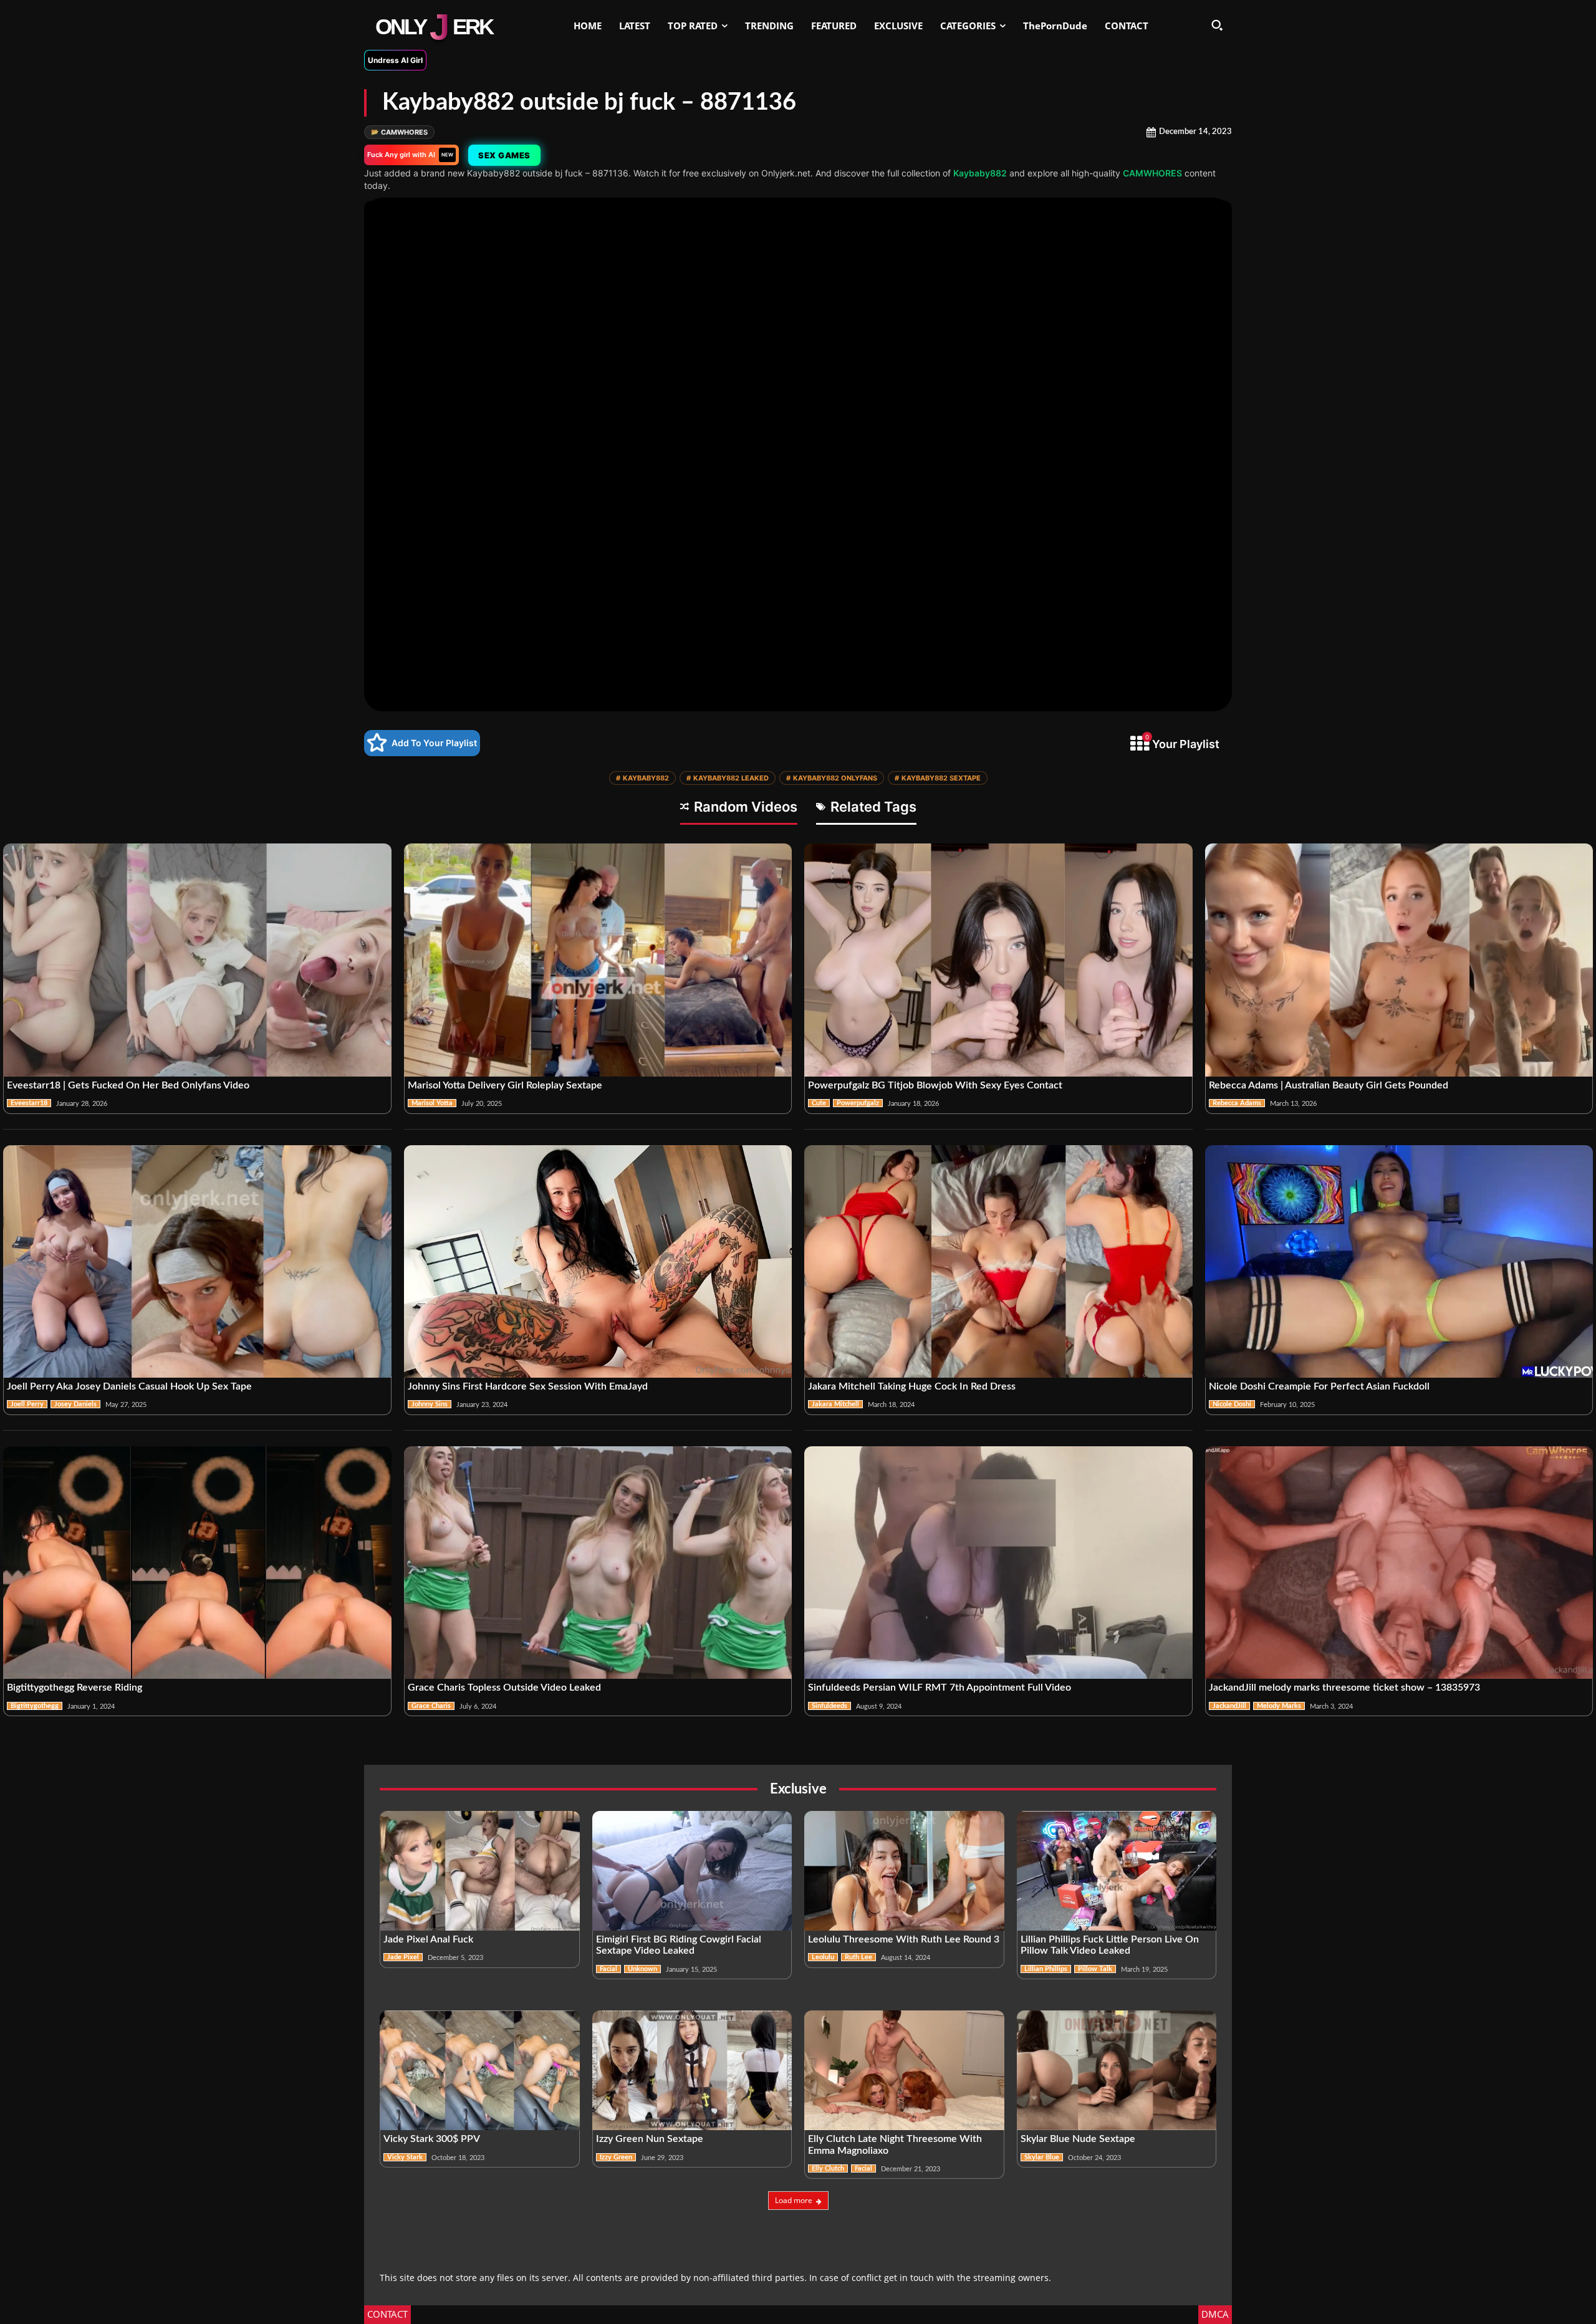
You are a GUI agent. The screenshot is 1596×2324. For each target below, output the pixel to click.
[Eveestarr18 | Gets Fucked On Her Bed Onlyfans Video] (197, 960)
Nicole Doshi (1232, 1404)
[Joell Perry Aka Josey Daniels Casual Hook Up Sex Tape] (197, 1262)
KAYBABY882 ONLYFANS (832, 778)
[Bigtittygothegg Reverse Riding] (197, 1563)
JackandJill (1229, 1706)
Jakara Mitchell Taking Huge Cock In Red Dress (912, 1386)
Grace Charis (431, 1706)
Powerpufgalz (858, 1103)
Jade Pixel (403, 1957)
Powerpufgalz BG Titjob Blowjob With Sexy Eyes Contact (935, 1085)
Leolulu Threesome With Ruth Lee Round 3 (904, 1939)
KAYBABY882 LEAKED (728, 778)
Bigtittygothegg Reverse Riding (75, 1688)
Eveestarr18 (29, 1103)
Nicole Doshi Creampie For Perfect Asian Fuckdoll (1319, 1386)
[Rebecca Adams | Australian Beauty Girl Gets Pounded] (1399, 960)
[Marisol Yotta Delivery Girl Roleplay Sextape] (598, 960)
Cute (819, 1103)
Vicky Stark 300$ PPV (432, 2139)
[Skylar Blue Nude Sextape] (1117, 2070)
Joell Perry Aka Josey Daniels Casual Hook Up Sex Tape (129, 1386)
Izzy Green (616, 2157)
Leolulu (823, 1957)
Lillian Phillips (1046, 1969)
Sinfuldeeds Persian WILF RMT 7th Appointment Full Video (940, 1688)
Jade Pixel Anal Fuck (428, 1939)
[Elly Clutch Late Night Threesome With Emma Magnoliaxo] (904, 2070)
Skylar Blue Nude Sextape (1078, 2139)
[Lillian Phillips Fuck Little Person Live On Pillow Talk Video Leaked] (1117, 1871)
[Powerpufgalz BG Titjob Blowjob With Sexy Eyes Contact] (998, 960)
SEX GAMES (504, 155)
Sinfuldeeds (829, 1706)
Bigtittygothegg (35, 1706)
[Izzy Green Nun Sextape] (692, 2070)
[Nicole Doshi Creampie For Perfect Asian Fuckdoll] (1399, 1262)
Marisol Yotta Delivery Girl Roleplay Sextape (505, 1085)
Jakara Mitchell (835, 1404)
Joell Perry (27, 1404)
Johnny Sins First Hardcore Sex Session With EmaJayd (528, 1386)
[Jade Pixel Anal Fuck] (480, 1871)
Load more (794, 2200)
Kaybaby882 (980, 173)
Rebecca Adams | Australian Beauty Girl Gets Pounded (1329, 1085)
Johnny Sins (430, 1404)
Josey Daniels (75, 1404)
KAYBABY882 (642, 778)
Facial (608, 1969)
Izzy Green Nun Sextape (650, 2139)
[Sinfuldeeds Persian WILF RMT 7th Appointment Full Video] (998, 1563)
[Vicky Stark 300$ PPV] (480, 2070)
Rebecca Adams (1237, 1103)
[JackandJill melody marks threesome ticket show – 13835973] (1399, 1563)
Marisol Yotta (432, 1103)
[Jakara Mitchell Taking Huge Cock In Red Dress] (998, 1262)
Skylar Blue (1042, 2157)
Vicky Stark (405, 2157)
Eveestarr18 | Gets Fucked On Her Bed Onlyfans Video (128, 1085)
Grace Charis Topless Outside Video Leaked (504, 1688)
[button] (1217, 25)
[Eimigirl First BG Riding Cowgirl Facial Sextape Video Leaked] (692, 1871)
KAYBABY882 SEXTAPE (938, 778)
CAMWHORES (399, 132)
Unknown (642, 1969)
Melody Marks (1279, 1706)
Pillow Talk (1095, 1969)
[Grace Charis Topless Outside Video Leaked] (598, 1563)
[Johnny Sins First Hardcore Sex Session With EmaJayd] (598, 1262)
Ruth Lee (858, 1957)
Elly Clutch (828, 2168)
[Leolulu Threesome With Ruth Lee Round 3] (904, 1871)
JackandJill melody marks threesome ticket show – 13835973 (1344, 1688)
